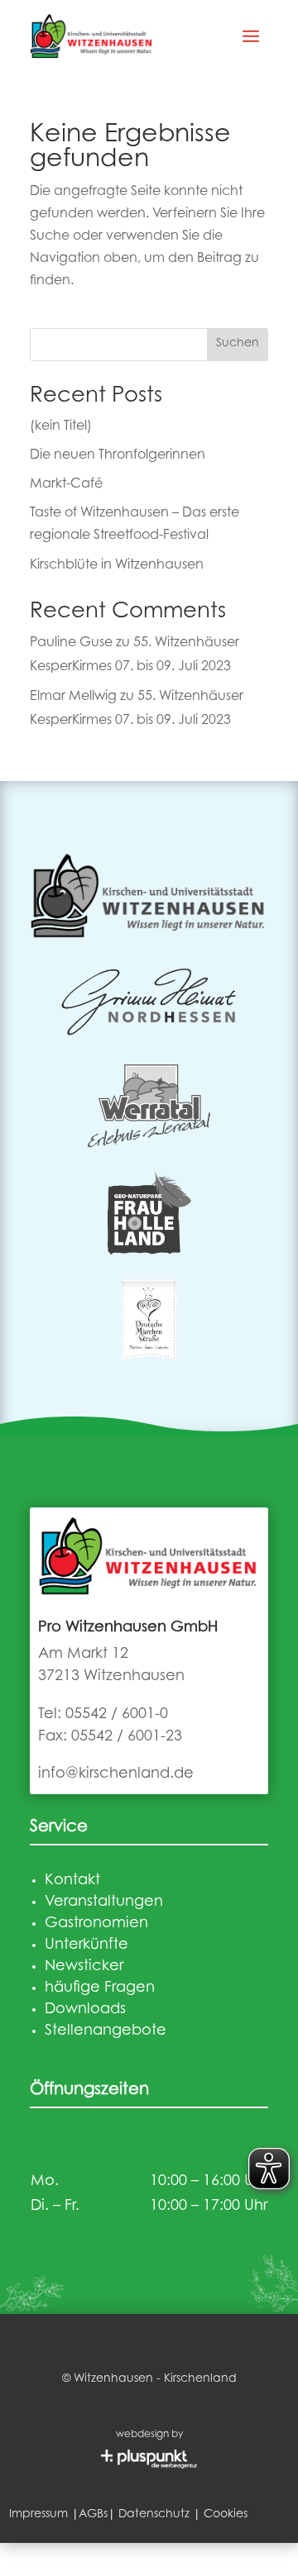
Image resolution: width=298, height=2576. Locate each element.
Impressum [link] (38, 2515)
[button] (251, 36)
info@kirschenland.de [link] (116, 1774)
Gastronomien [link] (96, 1924)
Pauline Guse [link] (71, 643)
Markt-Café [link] (66, 484)
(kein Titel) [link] (61, 426)
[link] (92, 36)
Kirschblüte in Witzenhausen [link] (117, 565)
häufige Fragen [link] (100, 1988)
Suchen (238, 344)
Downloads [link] (85, 2010)
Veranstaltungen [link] (104, 1902)
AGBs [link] (93, 2515)
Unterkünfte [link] (87, 1945)
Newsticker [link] (84, 1967)
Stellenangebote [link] (106, 2031)
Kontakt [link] (72, 1881)
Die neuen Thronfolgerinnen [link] (118, 455)
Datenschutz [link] (154, 2515)
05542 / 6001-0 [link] (117, 1715)
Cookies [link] (226, 2515)
